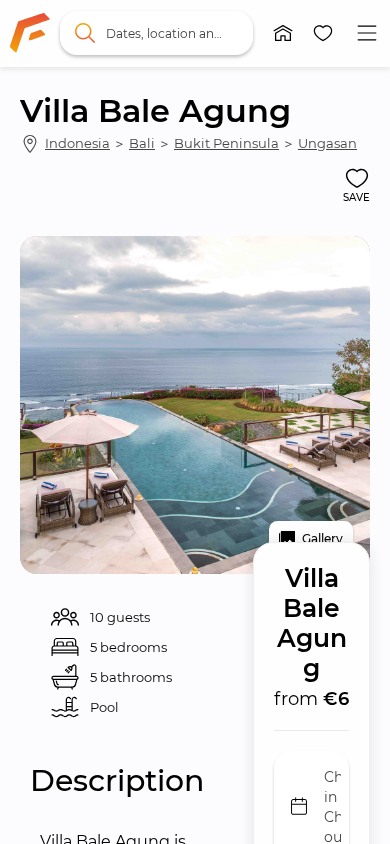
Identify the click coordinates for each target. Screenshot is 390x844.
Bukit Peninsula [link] (226, 143)
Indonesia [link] (77, 143)
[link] (30, 33)
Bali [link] (142, 143)
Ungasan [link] (327, 143)
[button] (283, 33)
